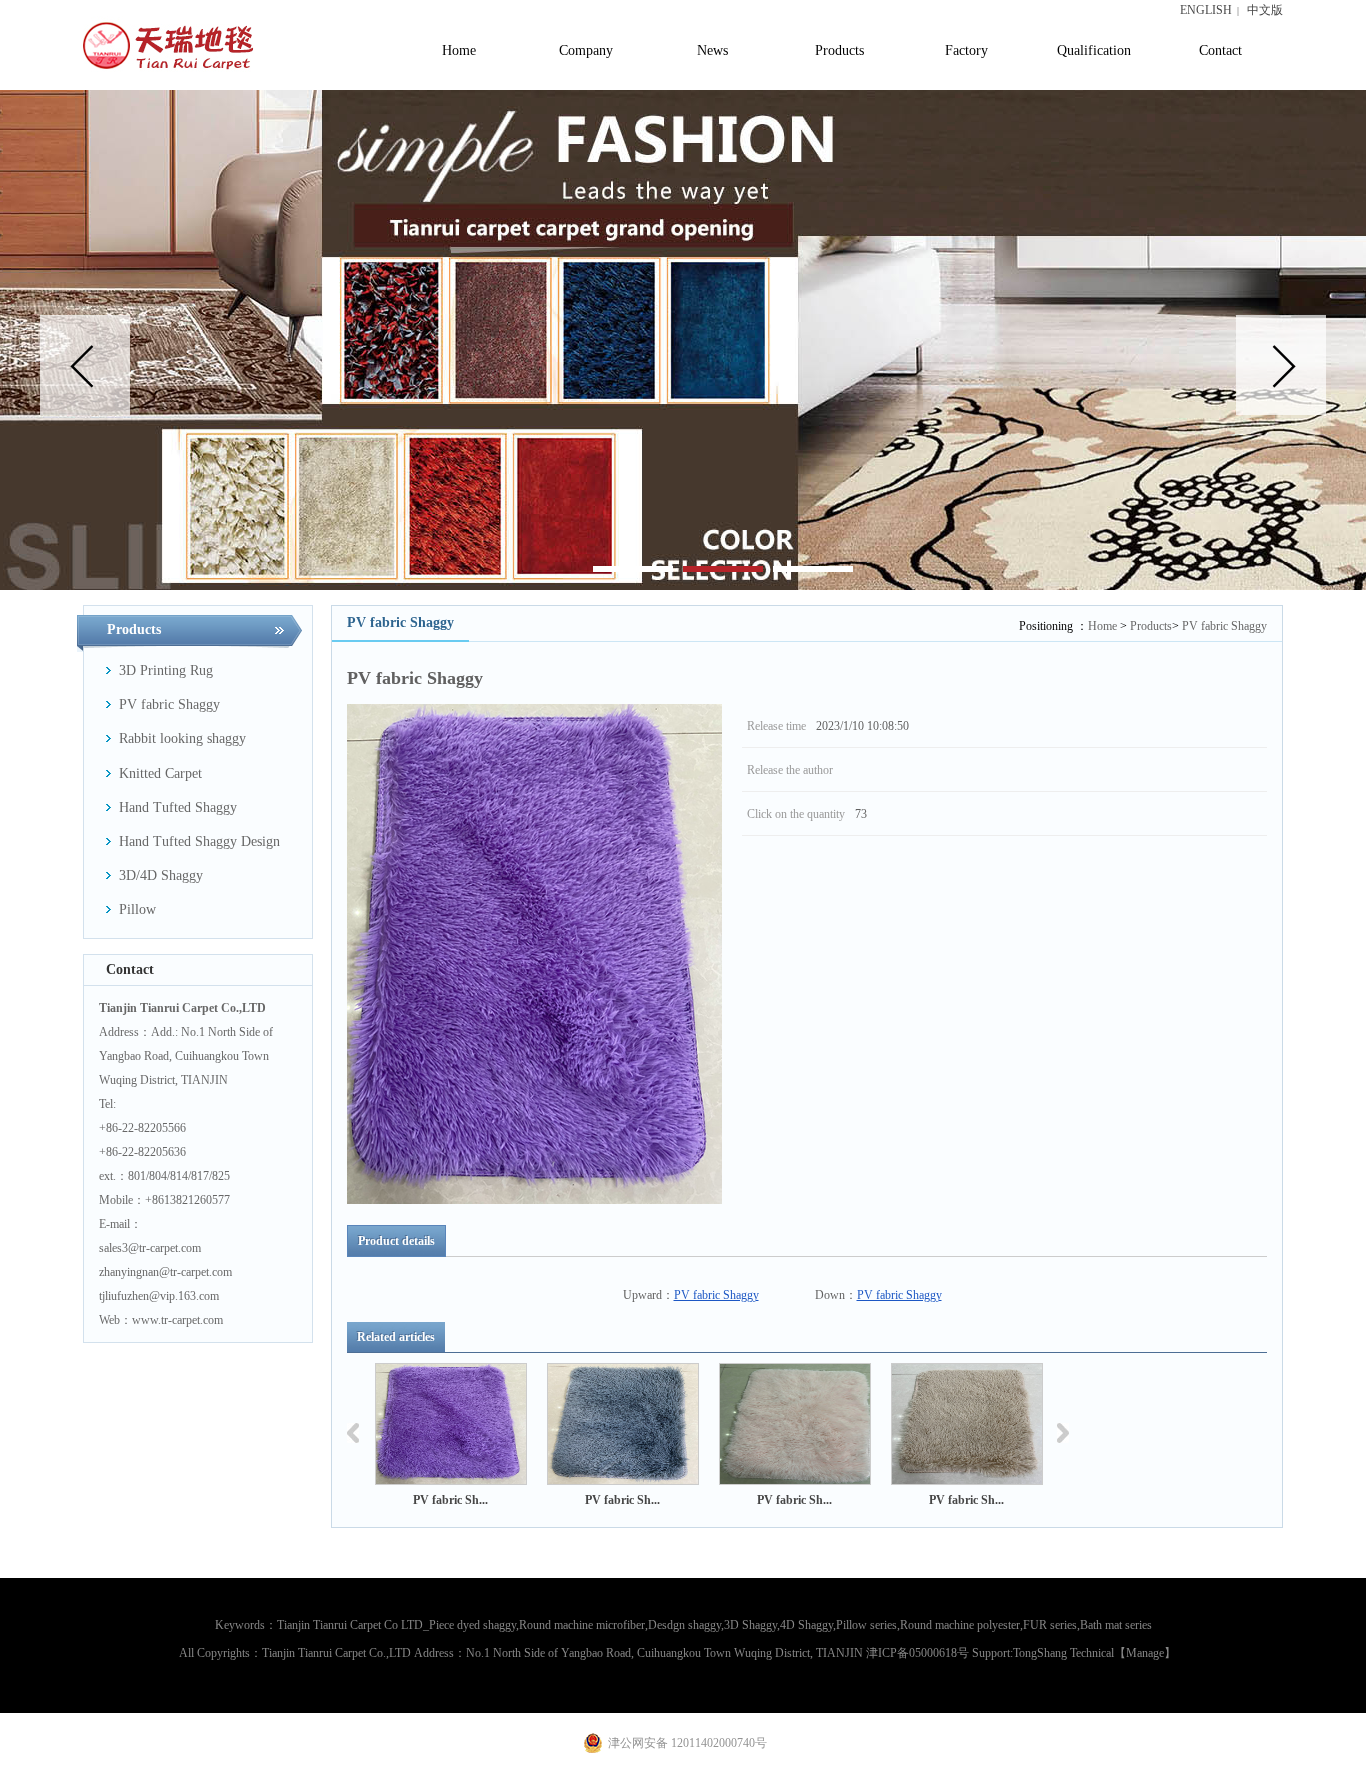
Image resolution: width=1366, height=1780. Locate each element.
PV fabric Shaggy (1224, 626)
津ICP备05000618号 (917, 1653)
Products (1151, 626)
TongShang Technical (1063, 1653)
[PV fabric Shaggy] (451, 1424)
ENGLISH (1206, 10)
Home (1102, 626)
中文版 (1265, 10)
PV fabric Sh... (450, 1500)
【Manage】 (1145, 1653)
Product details (396, 1241)
